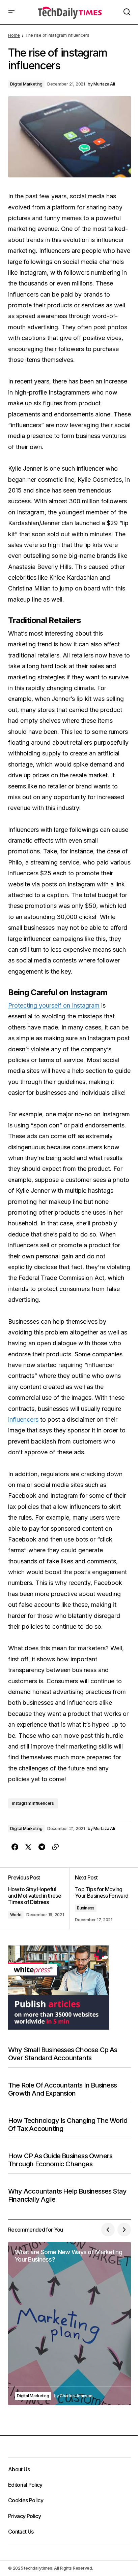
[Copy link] (55, 1847)
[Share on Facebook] (15, 1847)
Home (14, 35)
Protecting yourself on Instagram (54, 1005)
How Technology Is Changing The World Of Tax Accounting (68, 2125)
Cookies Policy (26, 2500)
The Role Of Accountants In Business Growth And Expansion (62, 2089)
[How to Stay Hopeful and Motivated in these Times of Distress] (39, 1898)
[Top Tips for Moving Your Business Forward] (100, 1898)
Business (86, 1908)
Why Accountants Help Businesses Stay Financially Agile (67, 2195)
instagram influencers (33, 1803)
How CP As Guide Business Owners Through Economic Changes (60, 2160)
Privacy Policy (24, 2516)
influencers (23, 1419)
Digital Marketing (26, 84)
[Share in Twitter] (28, 1847)
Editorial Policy (25, 2485)
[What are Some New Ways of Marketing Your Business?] (69, 2323)
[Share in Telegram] (42, 1847)
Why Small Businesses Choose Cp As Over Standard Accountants (63, 2054)
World (16, 1915)
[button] (11, 12)
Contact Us (21, 2532)
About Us (19, 2469)
